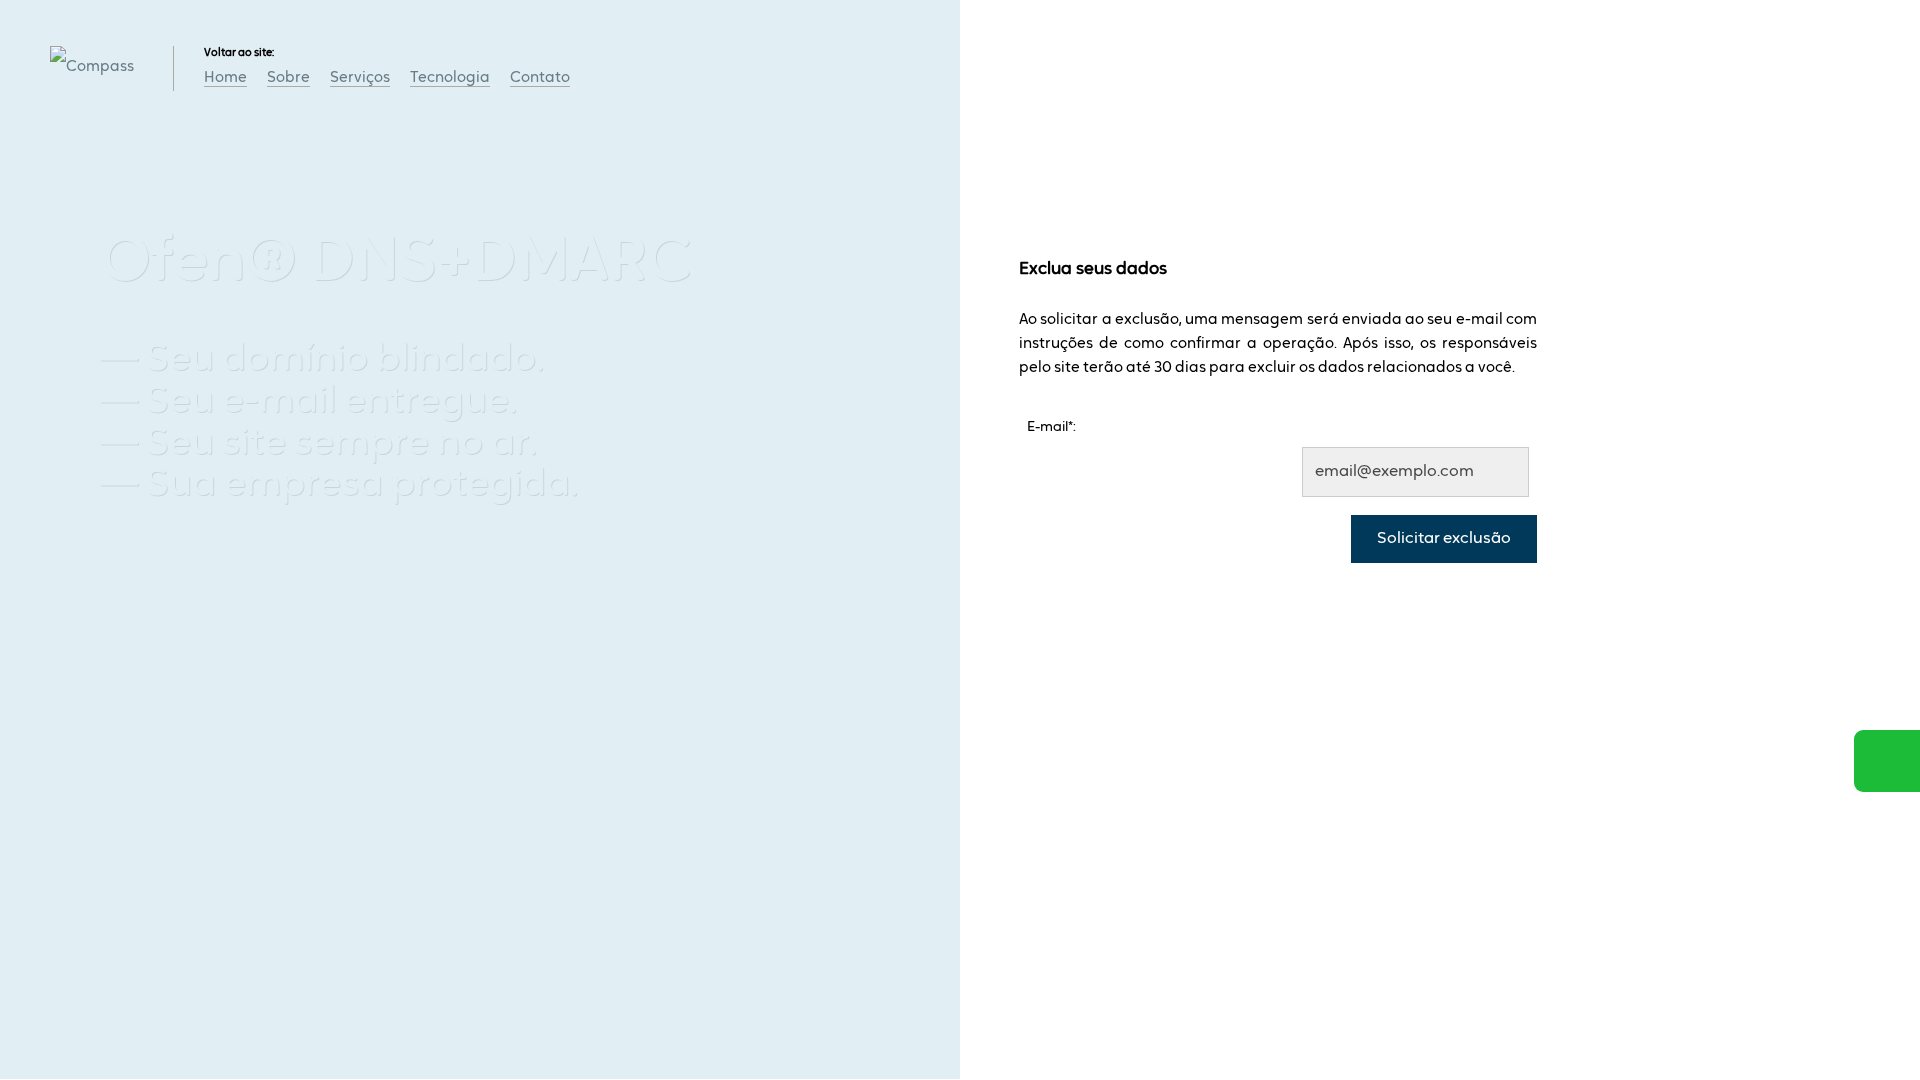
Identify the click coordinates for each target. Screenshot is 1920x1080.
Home (225, 78)
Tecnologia (450, 78)
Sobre (288, 78)
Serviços (360, 78)
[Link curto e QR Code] (60, 1025)
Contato (540, 78)
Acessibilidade (60, 945)
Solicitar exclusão (1444, 539)
